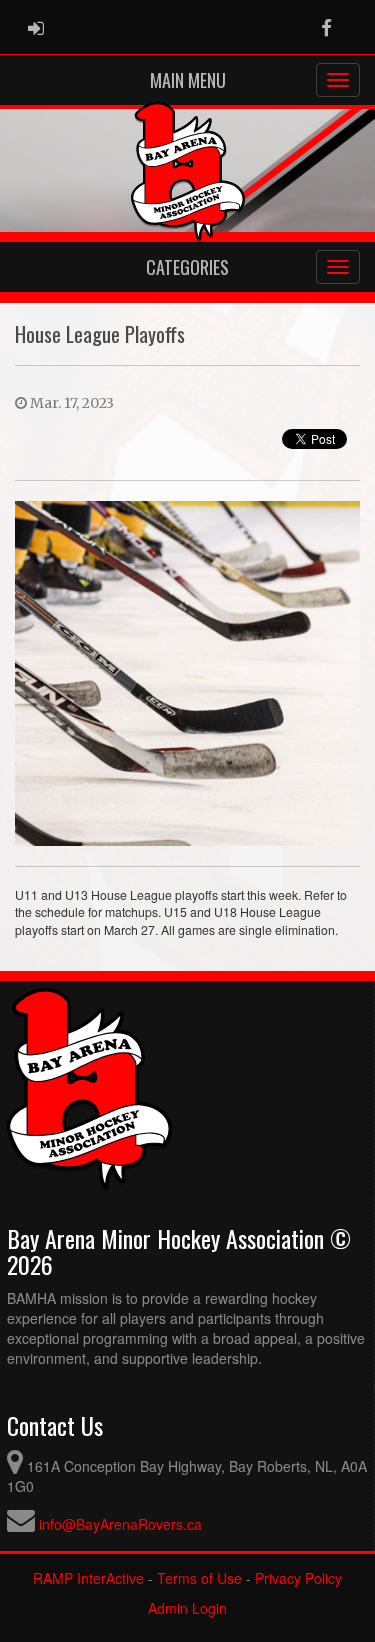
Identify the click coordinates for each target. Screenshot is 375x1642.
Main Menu (188, 80)
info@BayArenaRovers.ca (120, 1524)
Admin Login (187, 1608)
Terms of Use (199, 1578)
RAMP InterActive (88, 1578)
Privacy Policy (298, 1578)
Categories (187, 267)
